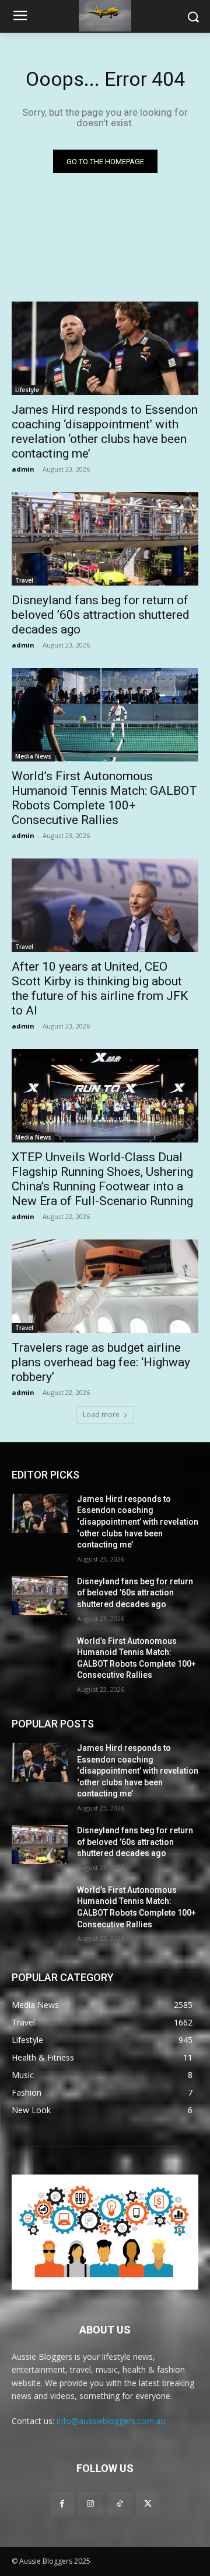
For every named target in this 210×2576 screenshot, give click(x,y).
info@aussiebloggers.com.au (111, 2421)
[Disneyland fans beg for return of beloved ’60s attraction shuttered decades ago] (105, 539)
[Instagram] (91, 2503)
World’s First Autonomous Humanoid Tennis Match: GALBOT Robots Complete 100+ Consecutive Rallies (104, 798)
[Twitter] (148, 2503)
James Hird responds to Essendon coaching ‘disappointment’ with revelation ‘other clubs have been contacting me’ (105, 432)
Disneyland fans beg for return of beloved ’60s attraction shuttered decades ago (101, 615)
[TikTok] (119, 2503)
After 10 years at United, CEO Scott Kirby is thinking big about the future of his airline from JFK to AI (100, 988)
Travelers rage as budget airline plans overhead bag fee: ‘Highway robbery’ (101, 1362)
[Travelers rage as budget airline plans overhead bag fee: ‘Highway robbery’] (105, 1286)
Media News (33, 756)
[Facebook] (62, 2503)
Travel (24, 580)
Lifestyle (27, 390)
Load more (101, 1415)
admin (23, 469)
